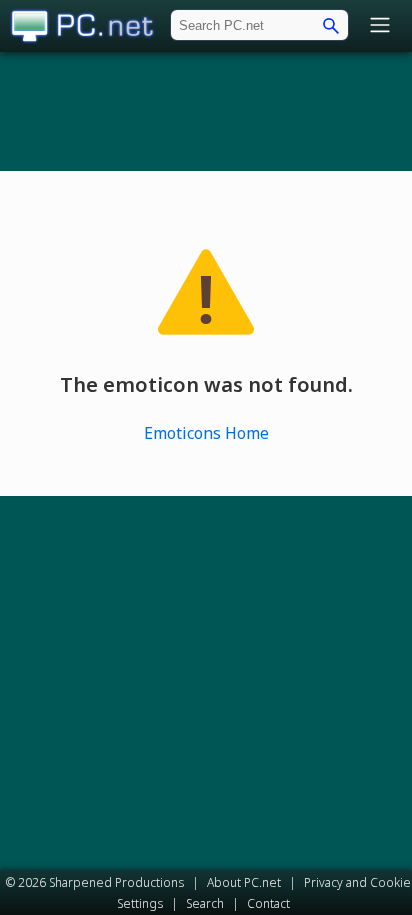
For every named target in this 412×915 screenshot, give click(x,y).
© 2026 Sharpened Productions (95, 882)
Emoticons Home (206, 433)
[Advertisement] (206, 111)
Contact (268, 903)
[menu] (380, 26)
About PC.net (244, 882)
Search (205, 903)
